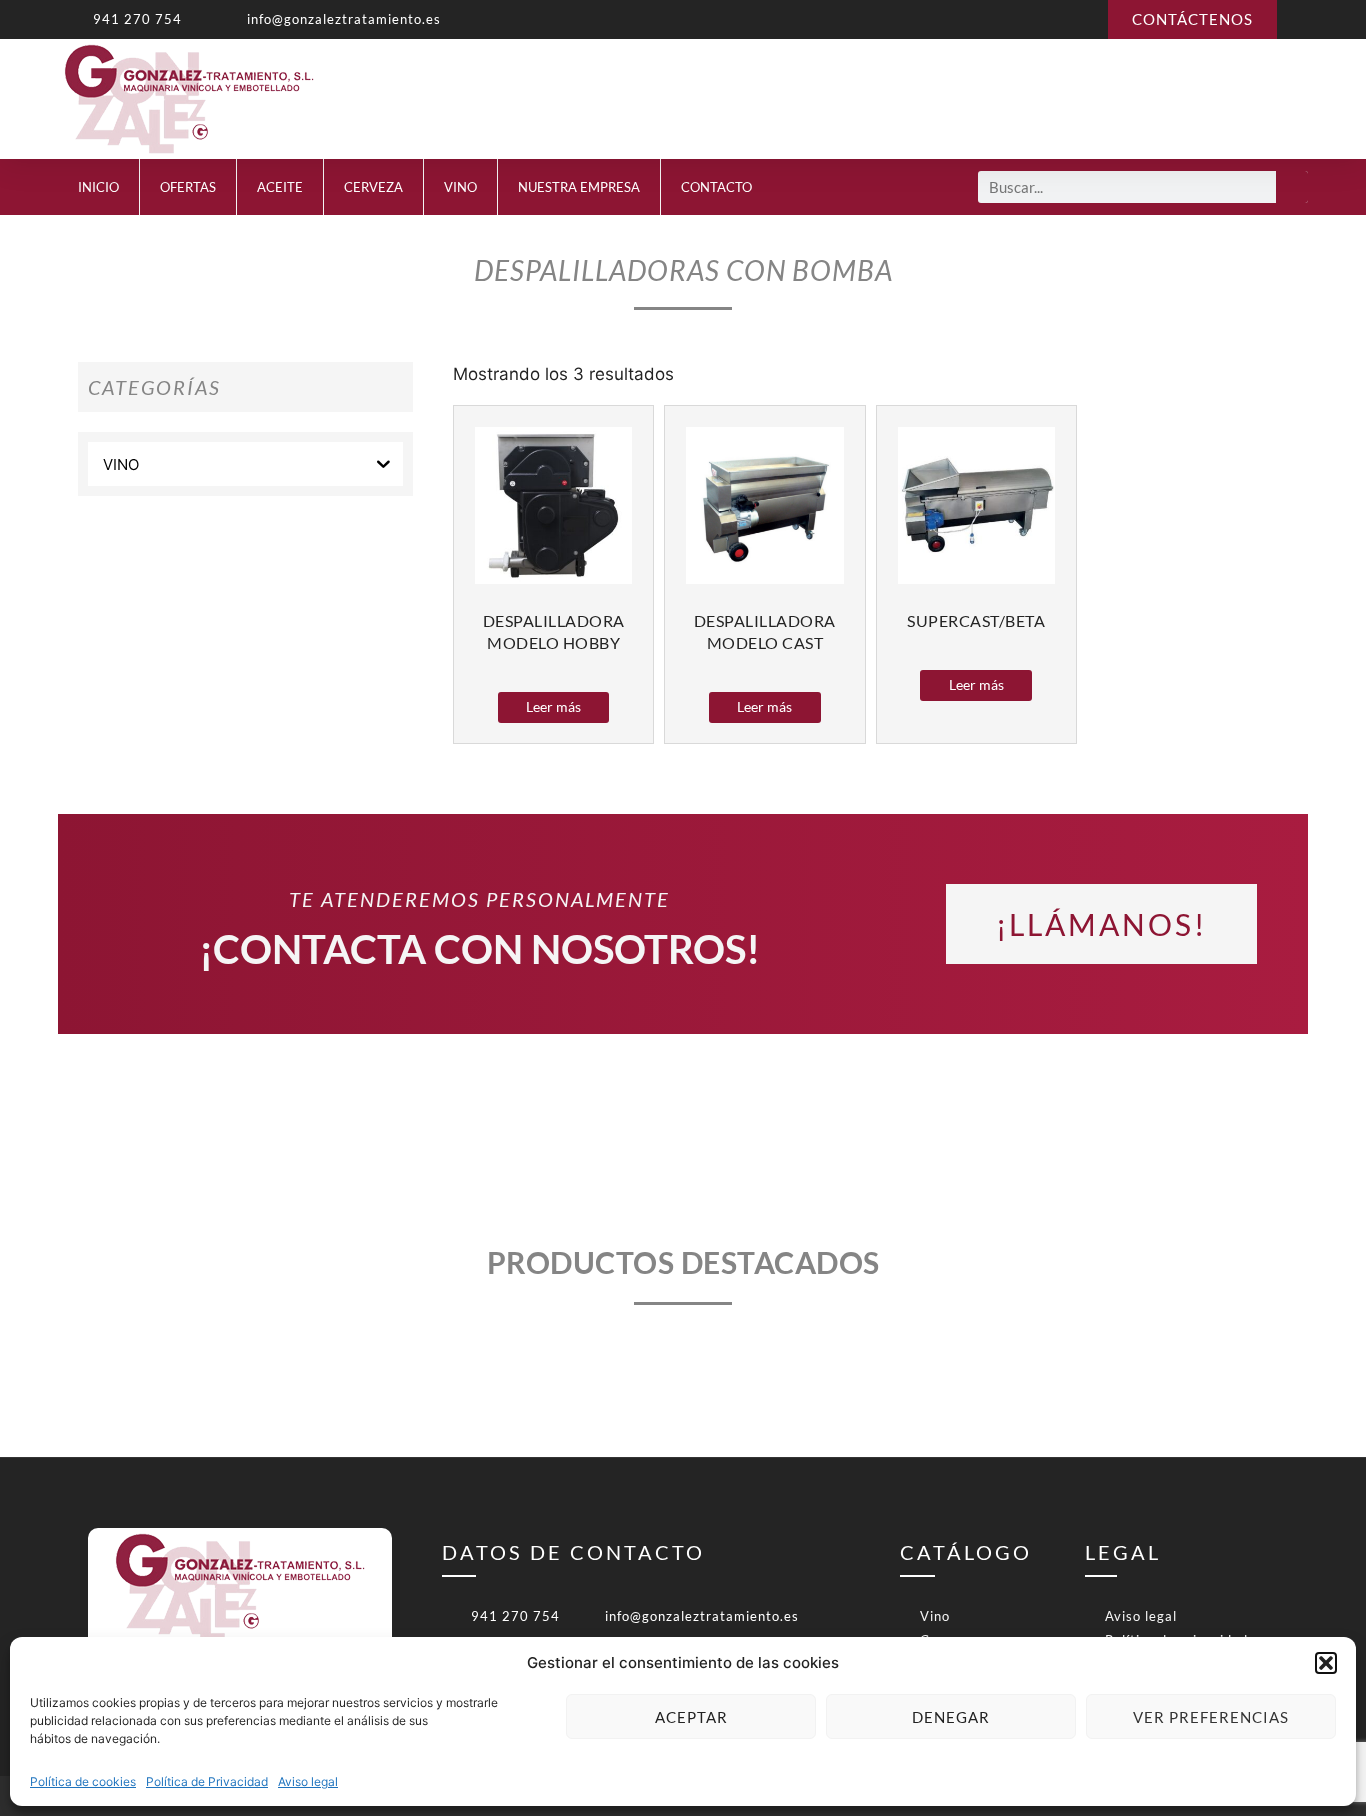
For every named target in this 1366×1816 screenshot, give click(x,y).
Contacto (716, 187)
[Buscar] (1292, 187)
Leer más (553, 706)
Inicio (98, 187)
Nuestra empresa (579, 187)
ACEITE (280, 187)
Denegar (951, 1717)
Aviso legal (308, 1781)
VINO (460, 187)
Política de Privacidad (207, 1781)
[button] (1326, 1663)
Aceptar (691, 1717)
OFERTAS (188, 187)
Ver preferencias (1211, 1717)
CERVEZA (373, 187)
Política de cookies (83, 1781)
